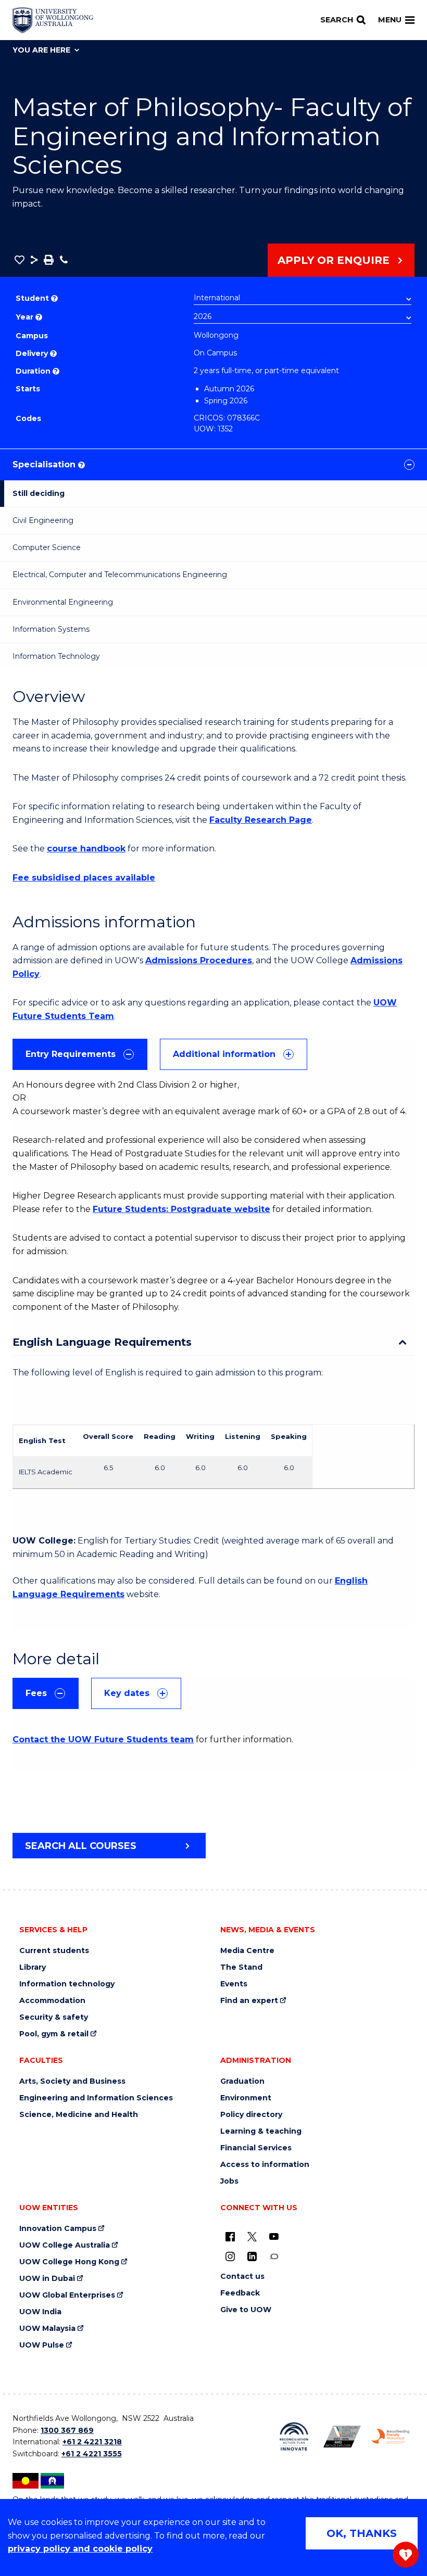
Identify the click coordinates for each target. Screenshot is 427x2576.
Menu (390, 20)
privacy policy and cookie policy (80, 2549)
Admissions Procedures (199, 960)
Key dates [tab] (127, 1693)
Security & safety (54, 2017)
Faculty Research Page (261, 820)
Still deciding (39, 493)
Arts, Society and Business (72, 2081)
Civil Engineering (43, 520)
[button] (20, 260)
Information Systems (51, 629)
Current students (54, 1951)
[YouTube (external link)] (274, 2236)
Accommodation (52, 2001)
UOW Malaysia (47, 2329)
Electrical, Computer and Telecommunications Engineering (120, 575)
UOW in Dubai (47, 2279)
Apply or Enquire (334, 260)
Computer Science (47, 547)
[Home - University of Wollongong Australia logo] (53, 20)
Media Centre (247, 1951)
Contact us (242, 2277)
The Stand (241, 1967)
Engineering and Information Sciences (96, 2098)
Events (234, 1984)
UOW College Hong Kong (69, 2262)
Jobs (229, 2181)
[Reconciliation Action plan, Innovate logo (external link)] (294, 2437)
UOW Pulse (42, 2345)
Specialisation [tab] (48, 464)
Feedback (240, 2293)
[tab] (80, 1054)
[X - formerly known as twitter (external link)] (252, 2236)
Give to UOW (246, 2310)
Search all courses (81, 1846)
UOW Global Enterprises (67, 2295)
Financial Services (256, 2148)
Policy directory (251, 2115)
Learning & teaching (261, 2131)
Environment (246, 2098)
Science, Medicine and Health (79, 2115)
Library (33, 1967)
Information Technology (56, 656)
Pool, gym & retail (54, 2034)
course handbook (86, 849)
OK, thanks (362, 2533)
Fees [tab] (36, 1693)
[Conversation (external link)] (274, 2256)
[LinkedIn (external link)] (252, 2256)
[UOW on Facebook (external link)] (230, 2236)
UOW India (40, 2312)
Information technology (67, 1984)
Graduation (242, 2081)
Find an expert (249, 2001)
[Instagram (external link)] (230, 2256)
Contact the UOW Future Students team (103, 1739)
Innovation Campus (58, 2229)
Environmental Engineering (63, 602)
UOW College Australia (65, 2245)
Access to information (265, 2165)
